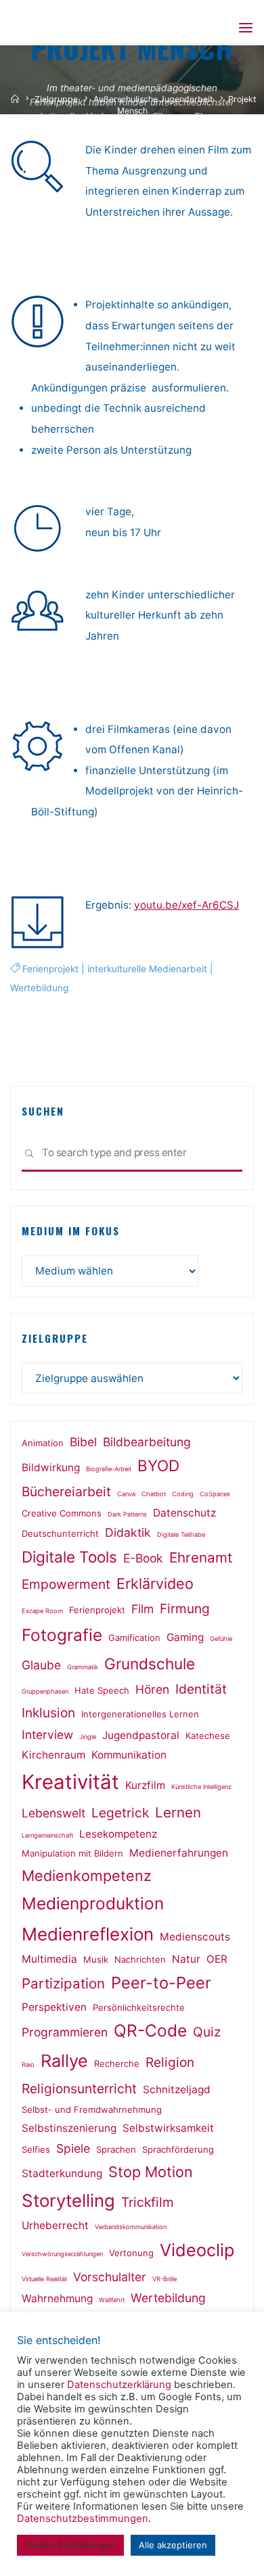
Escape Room (42, 1611)
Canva (126, 1494)
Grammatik (83, 1667)
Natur (186, 1959)
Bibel (83, 1442)
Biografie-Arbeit (109, 1469)
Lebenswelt (53, 1813)
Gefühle (221, 1639)
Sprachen (116, 2149)
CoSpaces (215, 1494)
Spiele (73, 2148)
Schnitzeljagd (177, 2090)
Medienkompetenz (87, 1876)
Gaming (185, 1637)
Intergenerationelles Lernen (140, 1714)
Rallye (64, 2061)
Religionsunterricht (79, 2089)
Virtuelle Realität (44, 2279)
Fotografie (62, 1635)
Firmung (185, 1608)
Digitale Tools (69, 1557)
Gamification (134, 1638)
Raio (28, 2065)
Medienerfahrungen (179, 1853)
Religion (170, 2062)
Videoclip (197, 2250)
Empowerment (66, 1584)
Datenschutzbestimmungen (83, 2519)
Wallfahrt (112, 2300)
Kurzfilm (145, 1785)
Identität (201, 1689)
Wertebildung (39, 987)
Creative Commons (62, 1513)
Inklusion (48, 1713)
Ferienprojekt (50, 969)
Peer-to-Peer (161, 1983)
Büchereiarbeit (66, 1492)
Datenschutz (184, 1513)
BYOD (158, 1465)
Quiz (207, 2032)
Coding (183, 1494)
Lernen (178, 1812)
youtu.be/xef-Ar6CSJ (186, 904)
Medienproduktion (93, 1903)
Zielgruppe (56, 99)
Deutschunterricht (60, 1533)
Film (142, 1609)
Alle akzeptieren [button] (173, 2545)
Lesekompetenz (118, 1834)
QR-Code (150, 2030)
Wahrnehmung (57, 2298)
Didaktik (128, 1532)
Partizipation (63, 1983)
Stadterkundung (62, 2173)
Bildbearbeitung (147, 1442)
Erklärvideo (155, 1583)
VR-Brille (164, 2279)
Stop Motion (151, 2172)
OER (217, 1959)
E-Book (143, 1558)
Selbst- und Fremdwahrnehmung (92, 2109)
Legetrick (120, 1813)
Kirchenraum (53, 1755)
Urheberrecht (55, 2225)
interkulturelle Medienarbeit (147, 969)
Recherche (117, 2064)
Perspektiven (54, 2007)
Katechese (208, 1736)
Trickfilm (148, 2202)
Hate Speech (102, 1690)
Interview (47, 1735)
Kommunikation (129, 1755)
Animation (43, 1443)
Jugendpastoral (141, 1735)
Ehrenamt (201, 1557)
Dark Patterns (127, 1514)
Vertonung (131, 2253)
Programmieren (65, 2032)
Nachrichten (140, 1959)
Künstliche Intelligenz (201, 1787)
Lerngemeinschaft (47, 1835)
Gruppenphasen (45, 1691)
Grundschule (150, 1664)
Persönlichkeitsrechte (139, 2007)
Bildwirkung (51, 1468)
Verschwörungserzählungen (62, 2254)
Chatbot (154, 1494)
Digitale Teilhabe (181, 1534)
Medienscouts (195, 1937)
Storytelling (68, 2200)
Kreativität (70, 1782)
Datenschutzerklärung (119, 2385)
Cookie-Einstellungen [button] (70, 2545)
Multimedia (49, 1959)
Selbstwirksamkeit (168, 2128)
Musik (96, 1959)
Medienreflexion (88, 1934)
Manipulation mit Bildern (72, 1853)
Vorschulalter (110, 2277)
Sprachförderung (178, 2149)
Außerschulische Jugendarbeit (153, 99)
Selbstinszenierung (69, 2128)
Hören (152, 1689)
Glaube (41, 1665)
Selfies (36, 2149)
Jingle (88, 1737)
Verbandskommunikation (131, 2227)
